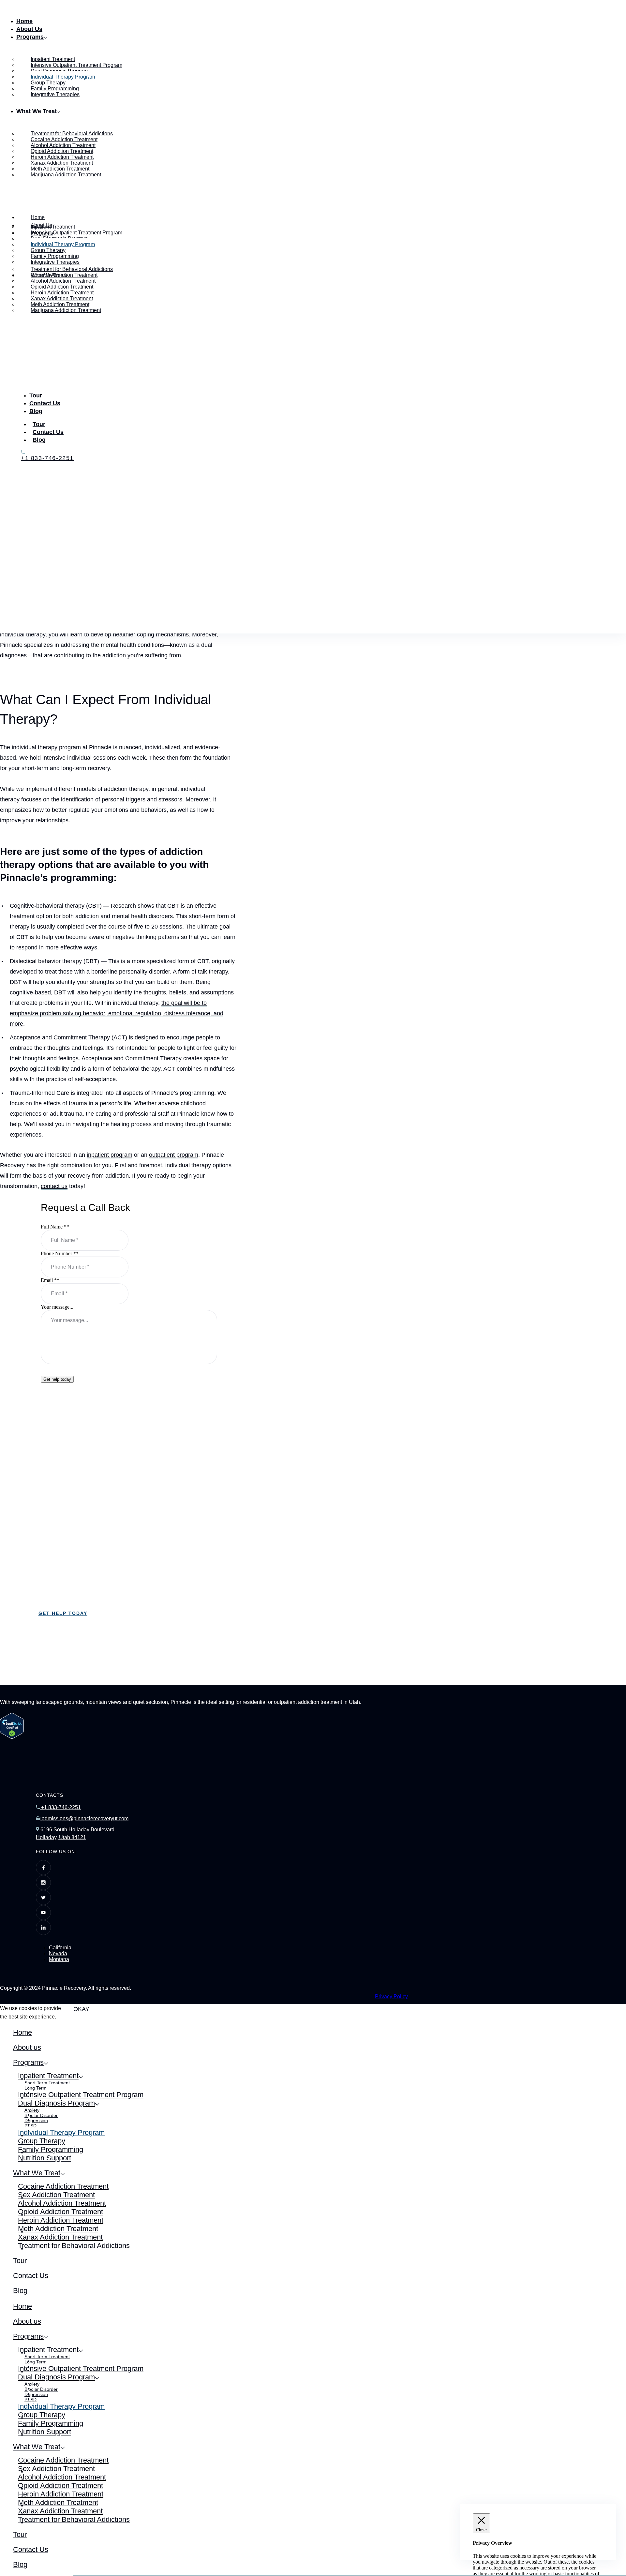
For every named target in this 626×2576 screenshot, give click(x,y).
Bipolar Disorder (41, 2115)
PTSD (30, 2126)
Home (24, 21)
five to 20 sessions (158, 927)
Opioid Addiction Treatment (60, 2212)
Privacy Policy (391, 1996)
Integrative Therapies (55, 94)
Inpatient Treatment (48, 2076)
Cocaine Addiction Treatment (63, 2186)
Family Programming (51, 2149)
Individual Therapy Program (61, 2132)
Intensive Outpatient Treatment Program (81, 2095)
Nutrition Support (45, 2158)
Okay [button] (81, 2009)
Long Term (36, 2088)
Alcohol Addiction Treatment (62, 2203)
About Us (29, 29)
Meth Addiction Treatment (58, 2229)
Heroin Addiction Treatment (61, 2220)
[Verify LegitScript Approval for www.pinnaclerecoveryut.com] (12, 1737)
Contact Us (45, 403)
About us (27, 2047)
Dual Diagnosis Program (56, 2103)
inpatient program (110, 1155)
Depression (36, 2121)
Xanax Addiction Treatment (60, 2237)
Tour (36, 395)
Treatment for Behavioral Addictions (74, 2246)
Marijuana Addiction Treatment (66, 175)
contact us (54, 1186)
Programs (30, 37)
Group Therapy (42, 2141)
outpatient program (174, 1155)
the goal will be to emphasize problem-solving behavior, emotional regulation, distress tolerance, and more (117, 1013)
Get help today (57, 1379)
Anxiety (32, 2110)
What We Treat (37, 2173)
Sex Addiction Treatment (56, 2195)
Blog (36, 411)
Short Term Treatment (47, 2083)
